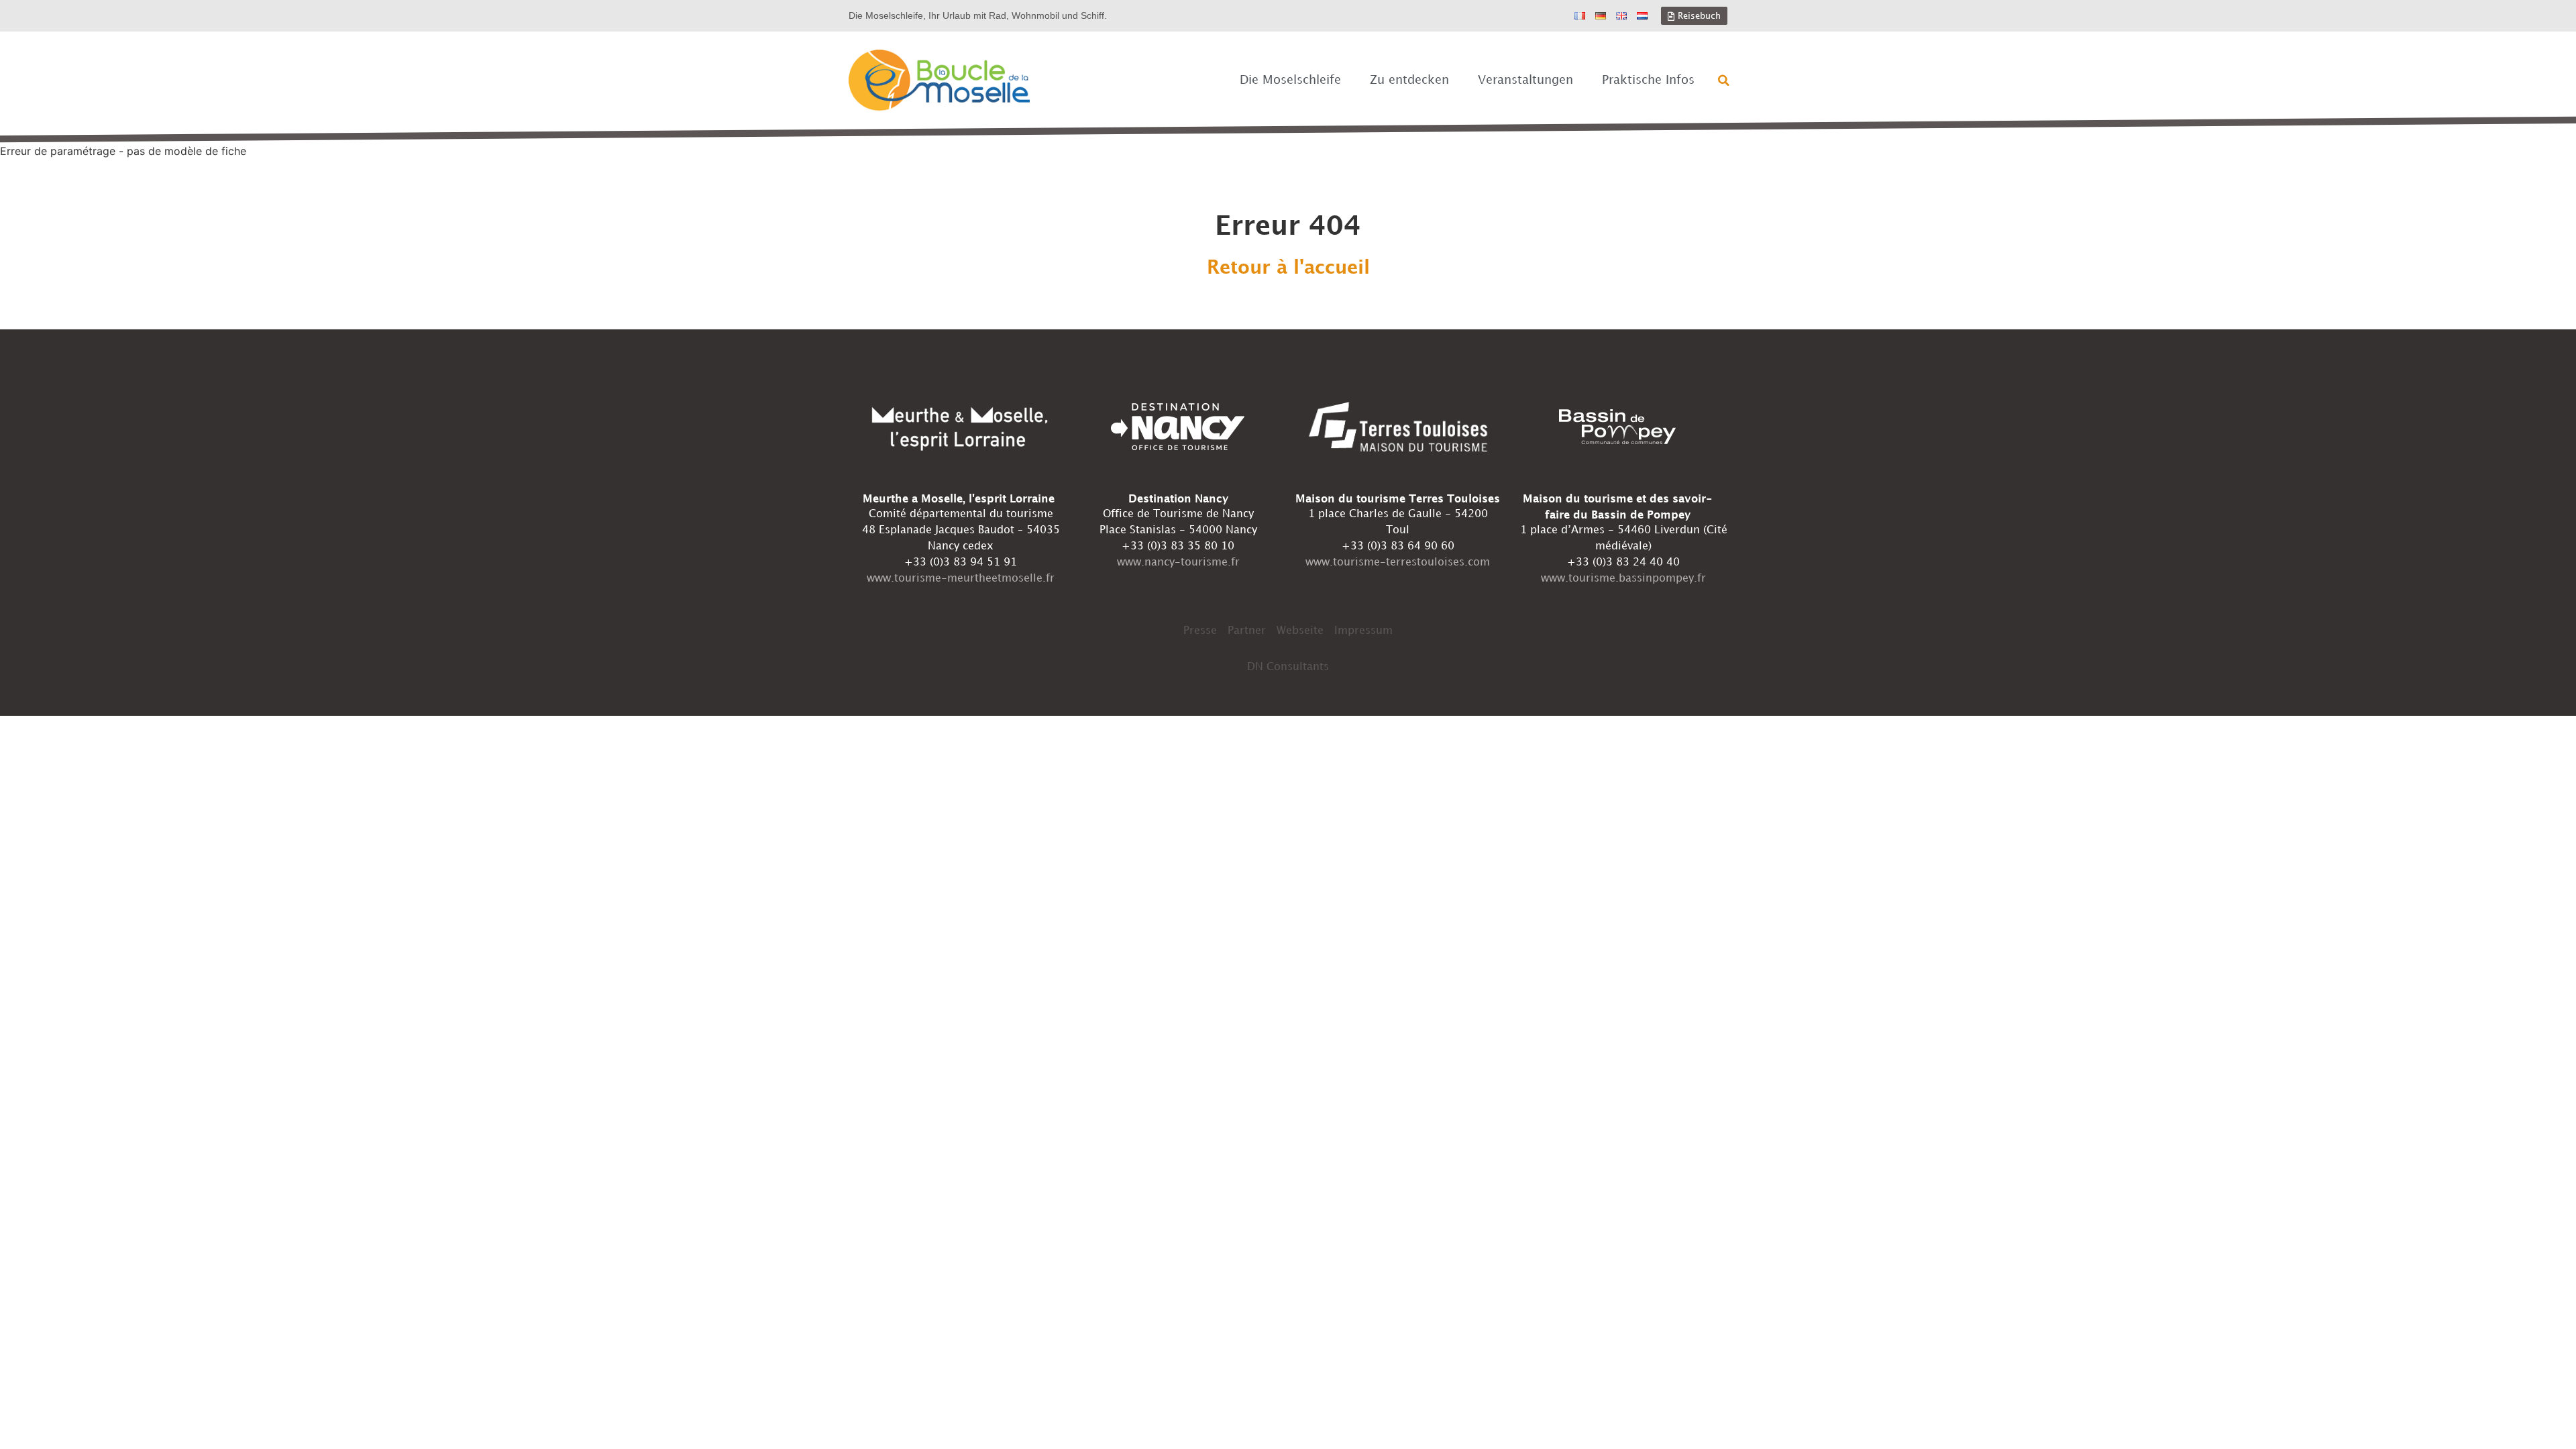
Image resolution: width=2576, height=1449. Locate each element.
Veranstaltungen (1525, 80)
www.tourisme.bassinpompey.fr (1623, 579)
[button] (1724, 80)
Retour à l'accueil (1288, 268)
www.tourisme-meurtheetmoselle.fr (961, 579)
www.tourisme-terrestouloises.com (1398, 562)
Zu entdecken (1409, 80)
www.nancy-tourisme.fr (1178, 562)
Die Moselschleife (1290, 80)
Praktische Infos (1648, 80)
